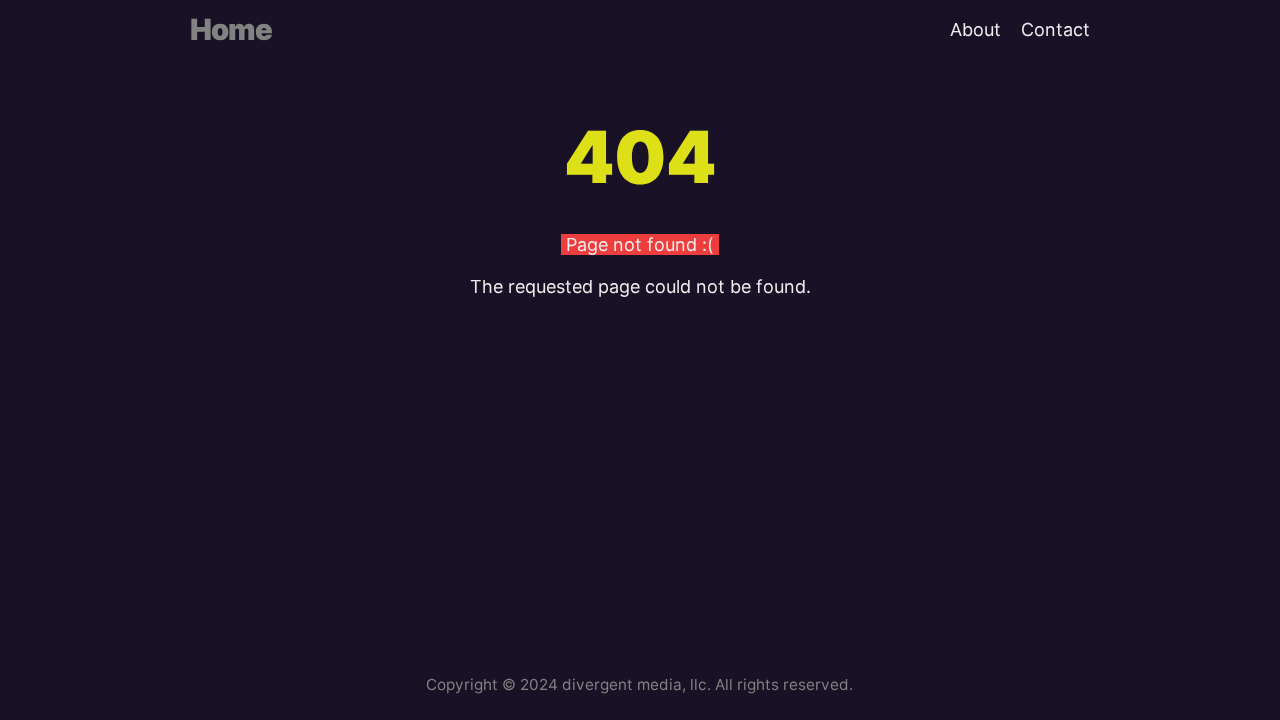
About (975, 29)
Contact (1055, 29)
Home (231, 29)
